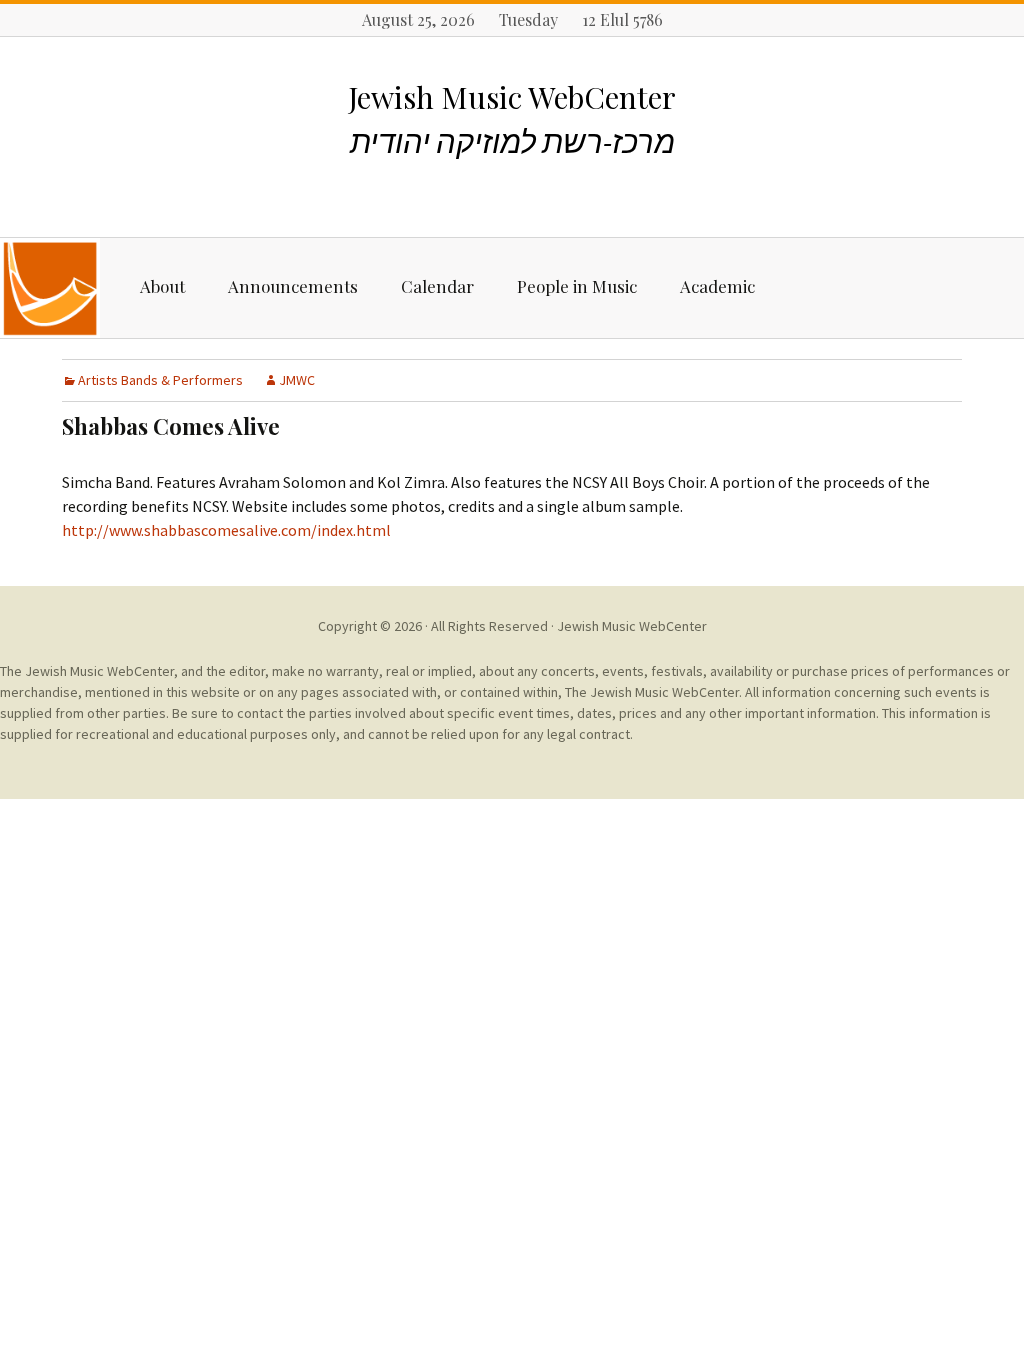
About (162, 286)
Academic (717, 286)
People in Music (577, 286)
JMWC (297, 380)
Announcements (293, 286)
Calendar (437, 286)
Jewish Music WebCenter (632, 626)
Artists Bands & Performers (160, 380)
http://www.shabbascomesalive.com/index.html (226, 530)
